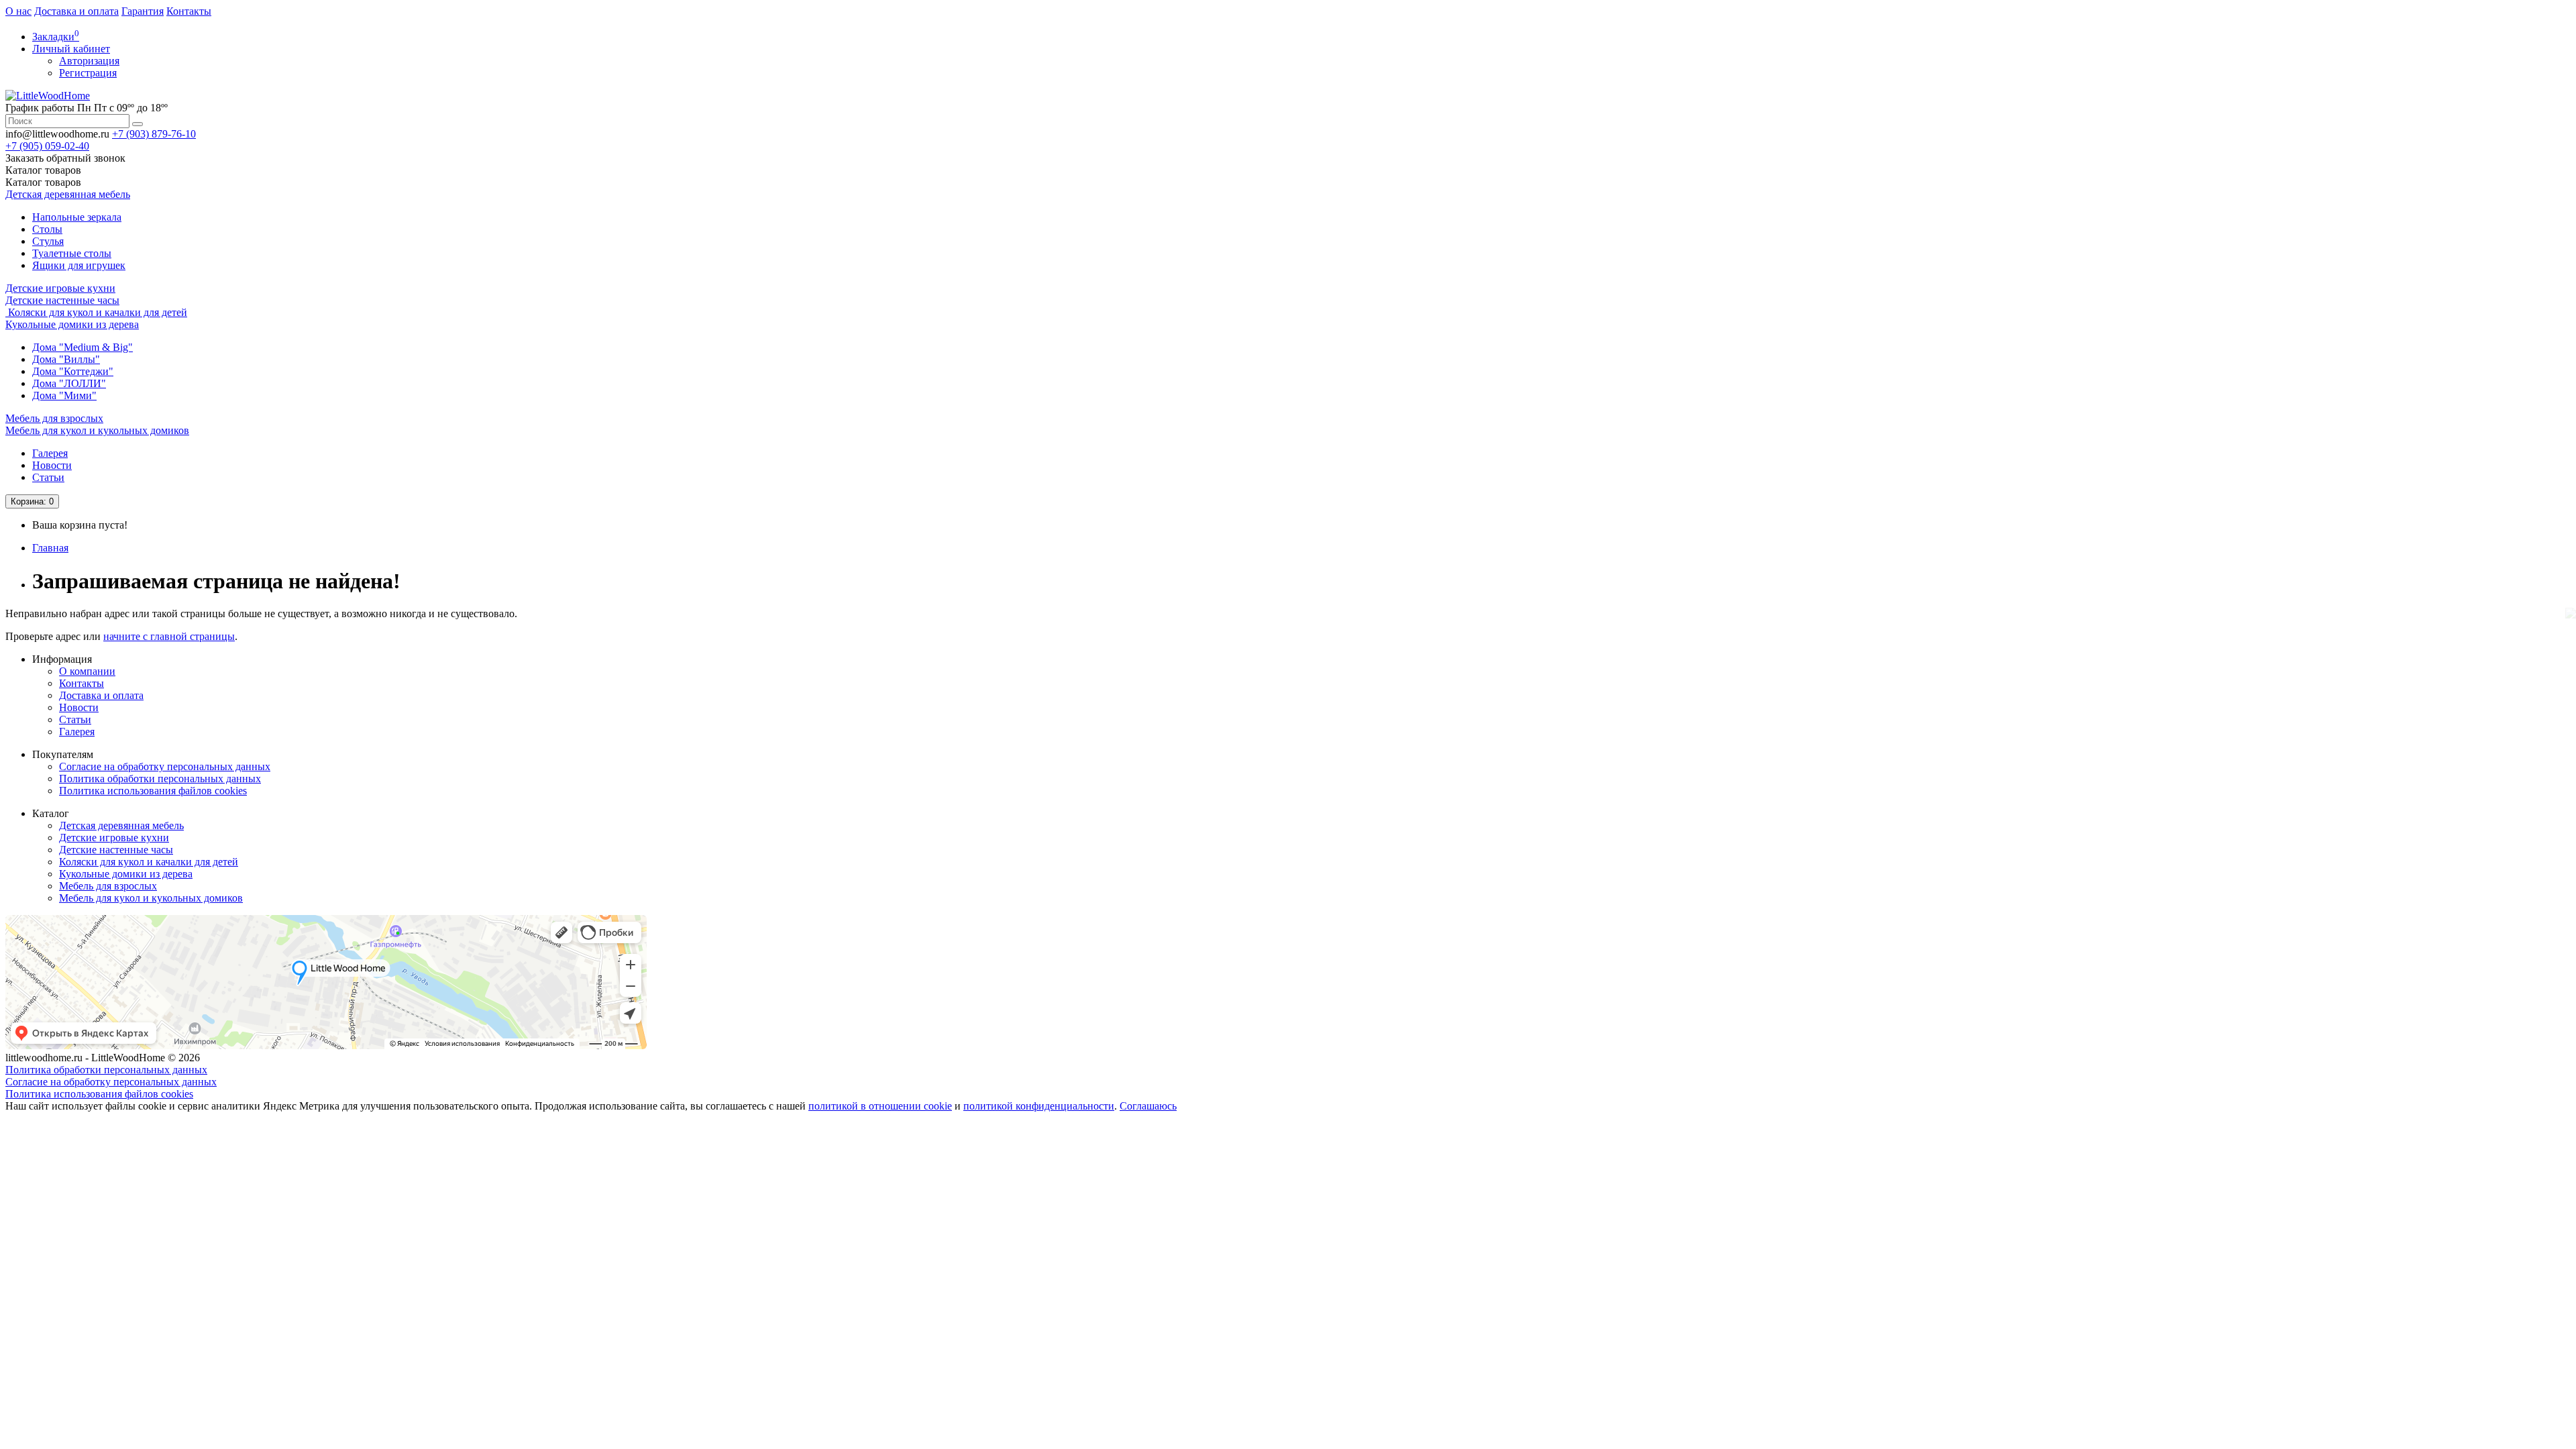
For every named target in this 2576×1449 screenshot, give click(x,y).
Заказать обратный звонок (65, 158)
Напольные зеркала (77, 217)
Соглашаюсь (1148, 1106)
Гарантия (143, 11)
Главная (50, 548)
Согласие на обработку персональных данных (165, 766)
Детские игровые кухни (60, 288)
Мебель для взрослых (54, 418)
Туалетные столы (72, 253)
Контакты (189, 11)
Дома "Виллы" (66, 359)
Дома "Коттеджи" (73, 371)
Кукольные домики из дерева (72, 324)
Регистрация (88, 73)
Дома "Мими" (64, 395)
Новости (52, 465)
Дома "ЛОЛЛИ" (69, 383)
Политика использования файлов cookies (153, 791)
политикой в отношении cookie (880, 1106)
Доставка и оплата (76, 11)
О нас (18, 11)
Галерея (50, 453)
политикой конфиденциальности (1039, 1106)
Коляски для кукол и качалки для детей (96, 312)
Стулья (48, 241)
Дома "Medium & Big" (83, 347)
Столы (47, 229)
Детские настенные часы (62, 300)
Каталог (43, 182)
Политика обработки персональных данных (160, 779)
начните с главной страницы (169, 636)
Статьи (48, 477)
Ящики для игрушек (79, 265)
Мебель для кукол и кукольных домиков (97, 430)
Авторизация (89, 61)
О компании (87, 671)
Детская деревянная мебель (68, 194)
